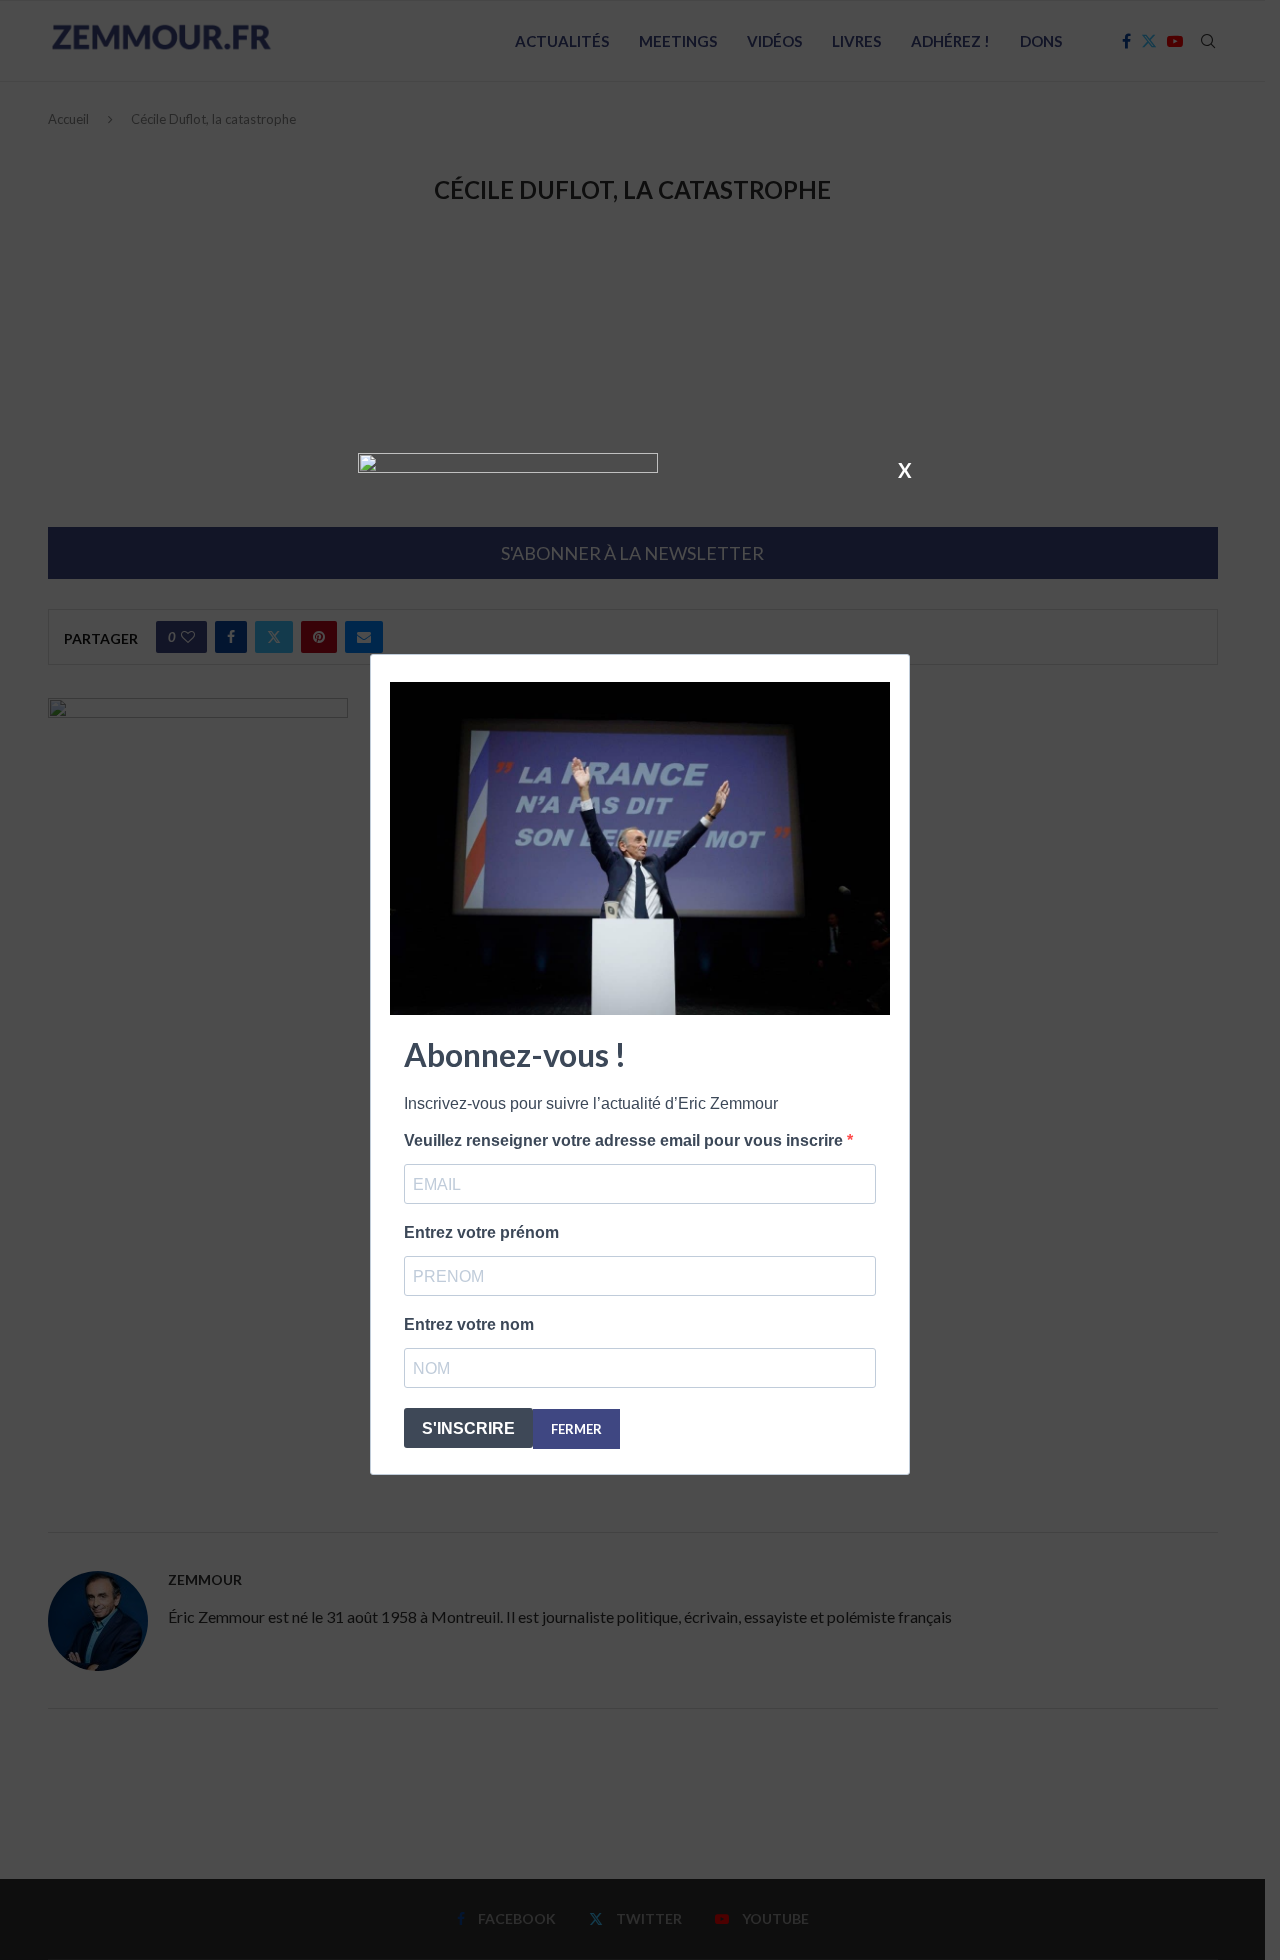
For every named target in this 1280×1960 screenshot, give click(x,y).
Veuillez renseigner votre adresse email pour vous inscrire (625, 1140)
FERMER (576, 1429)
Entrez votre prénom (481, 1232)
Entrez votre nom (469, 1324)
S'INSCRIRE (468, 1428)
